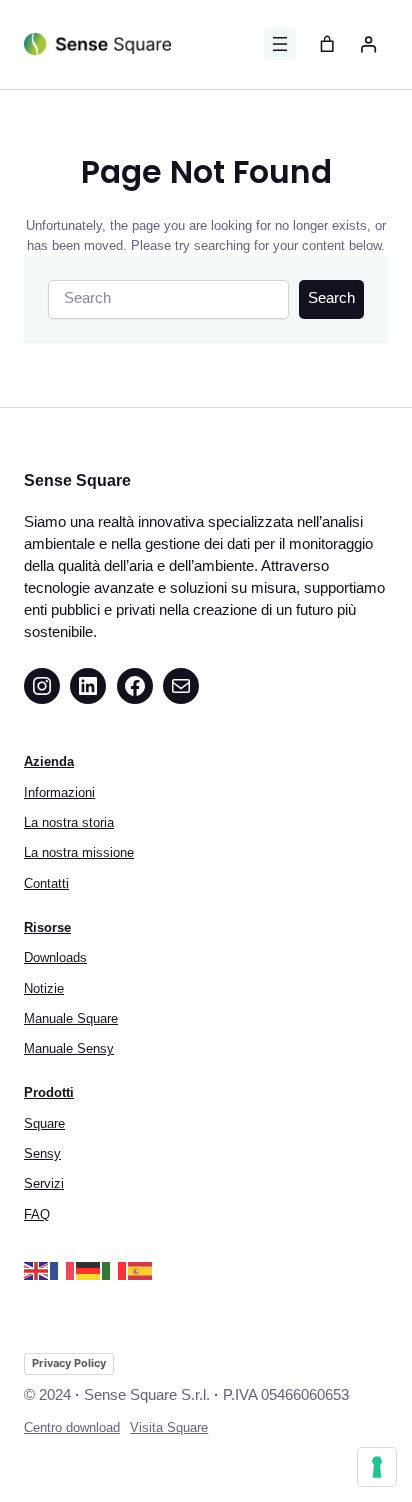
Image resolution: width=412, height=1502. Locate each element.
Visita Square (169, 1427)
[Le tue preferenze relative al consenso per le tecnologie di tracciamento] (377, 1467)
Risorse (47, 927)
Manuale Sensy (69, 1048)
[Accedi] (367, 44)
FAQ (37, 1214)
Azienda (49, 761)
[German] (89, 1269)
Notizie (44, 988)
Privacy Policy (69, 1363)
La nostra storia (69, 822)
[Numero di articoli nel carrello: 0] (327, 44)
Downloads (55, 957)
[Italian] (115, 1269)
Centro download (72, 1427)
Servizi (44, 1183)
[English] (37, 1269)
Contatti (46, 883)
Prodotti (49, 1092)
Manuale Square (71, 1018)
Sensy (42, 1153)
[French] (63, 1269)
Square (44, 1123)
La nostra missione (79, 852)
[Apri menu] (280, 44)
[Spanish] (141, 1269)
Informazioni (59, 792)
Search (331, 298)
